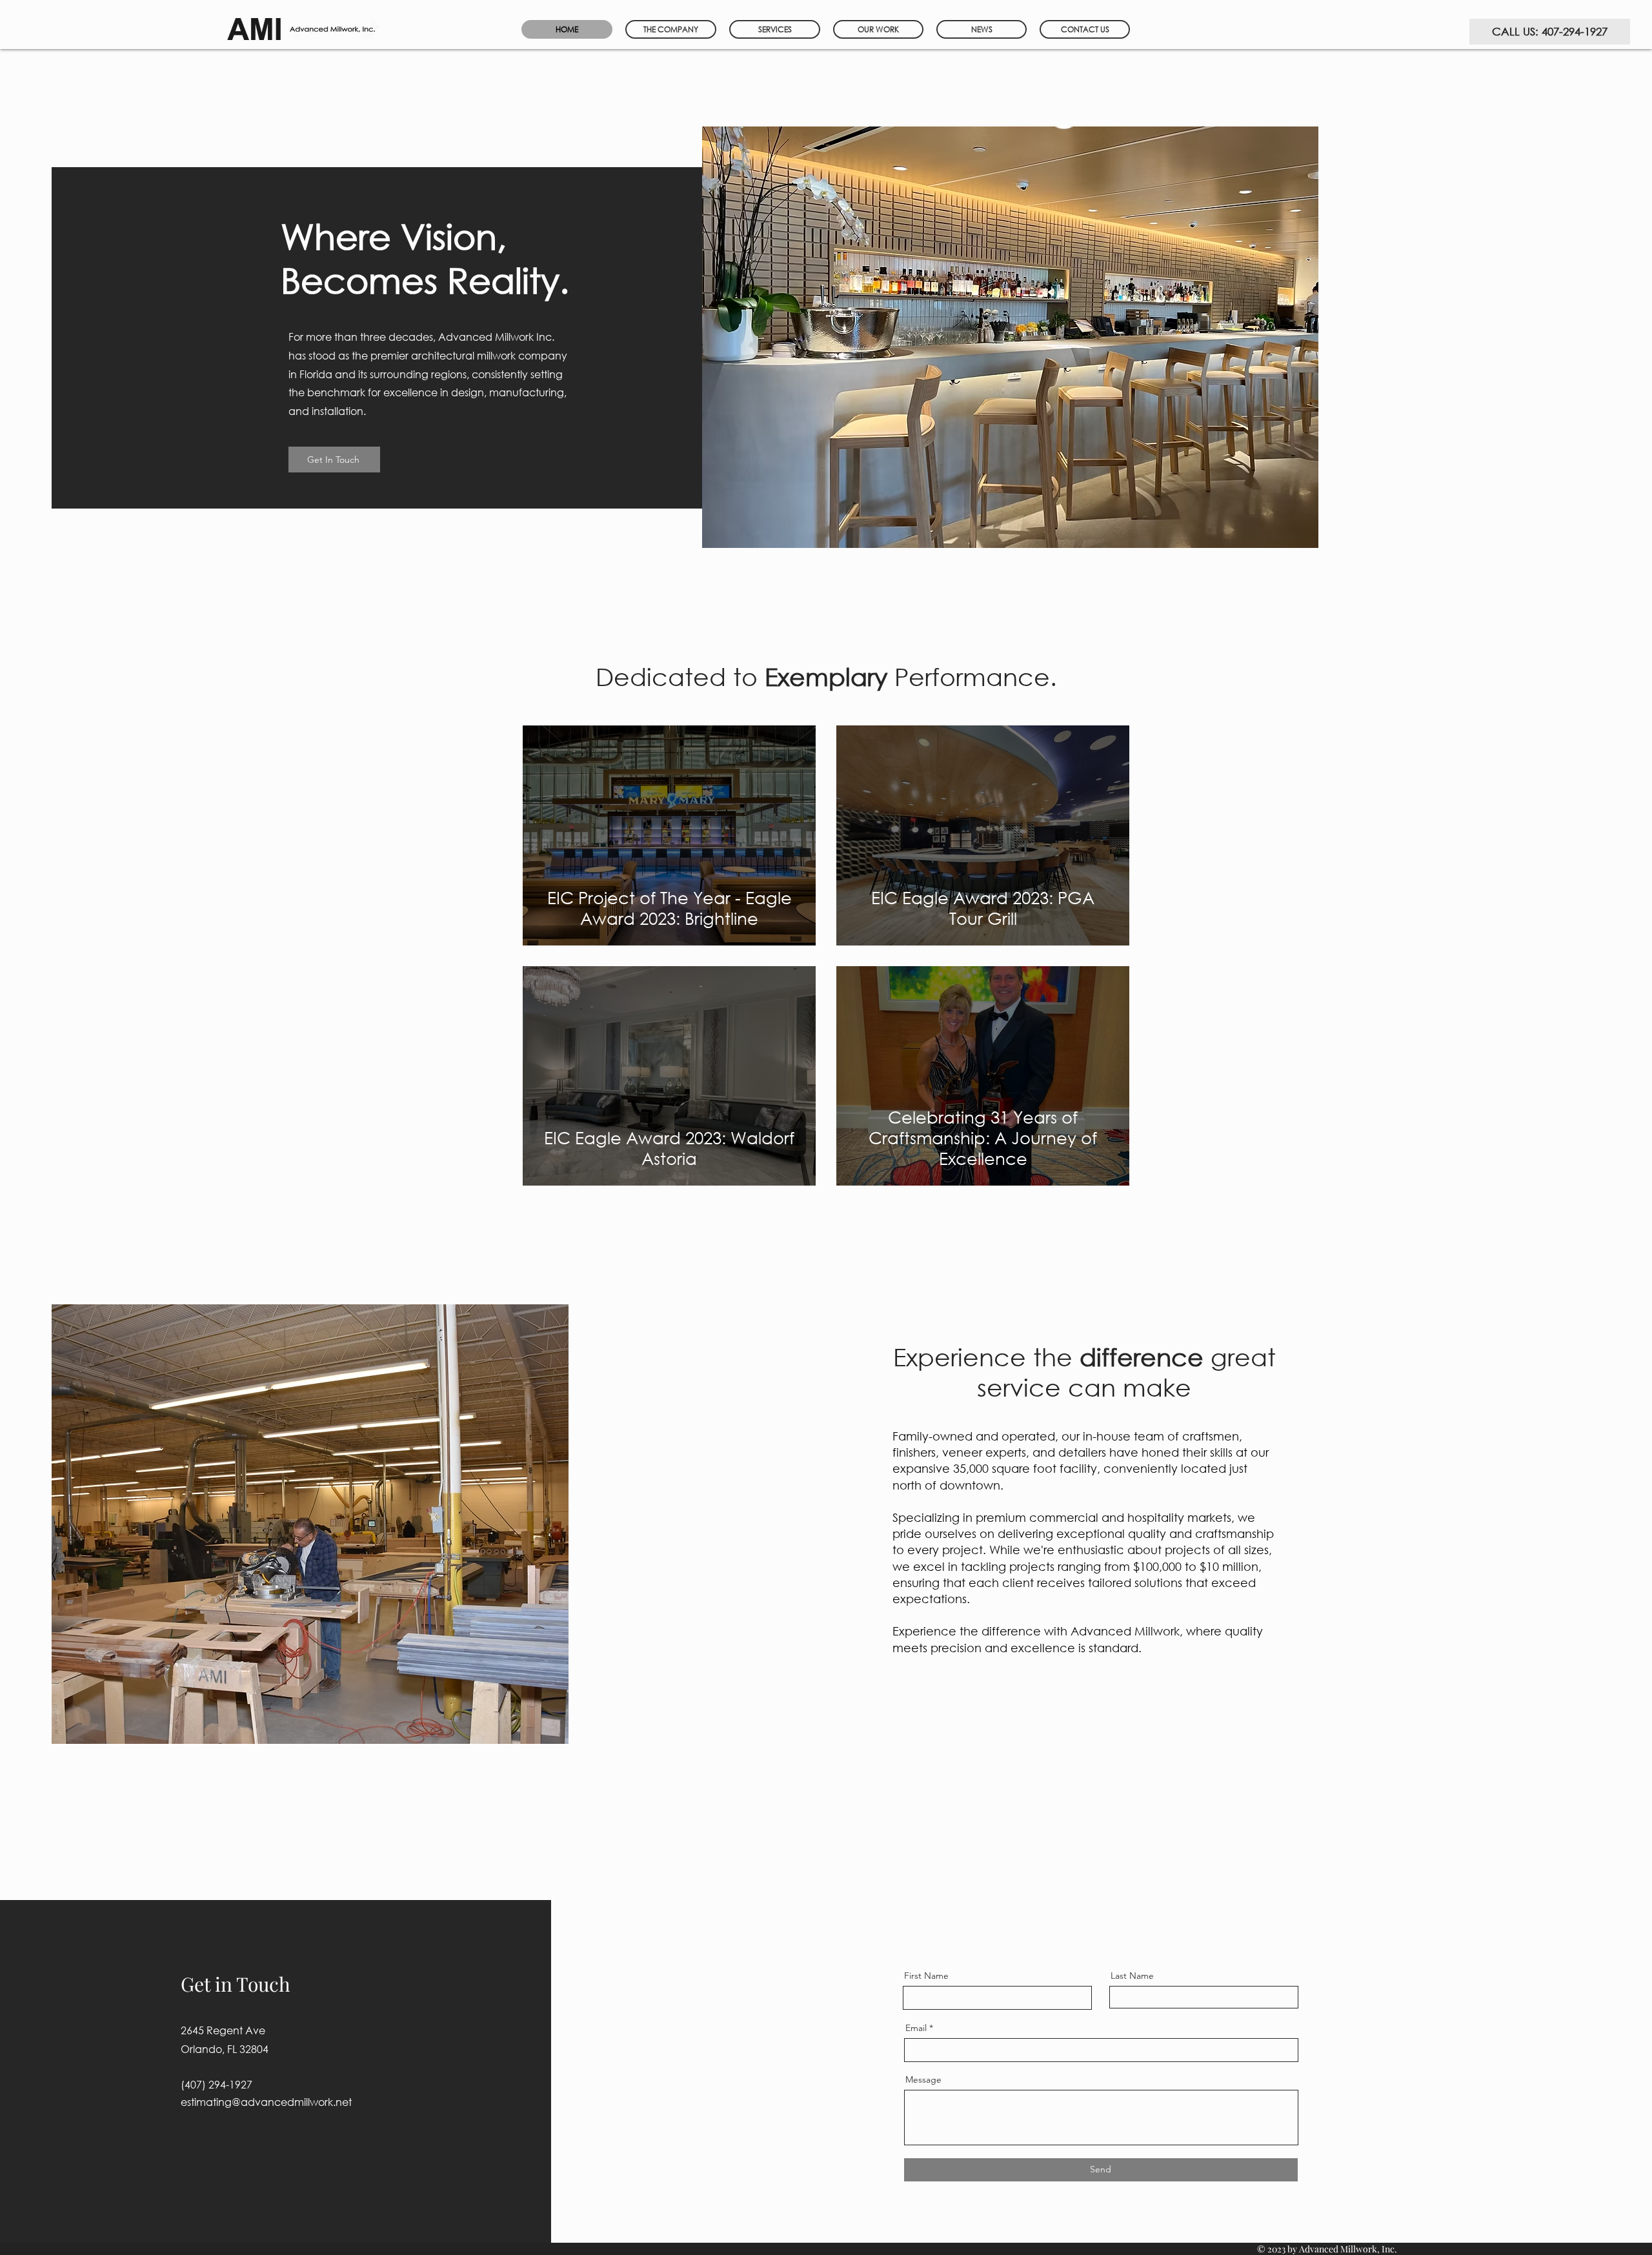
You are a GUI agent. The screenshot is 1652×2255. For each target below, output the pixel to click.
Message (923, 2079)
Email (916, 2028)
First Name (926, 1976)
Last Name (1132, 1976)
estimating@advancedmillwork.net (266, 2102)
